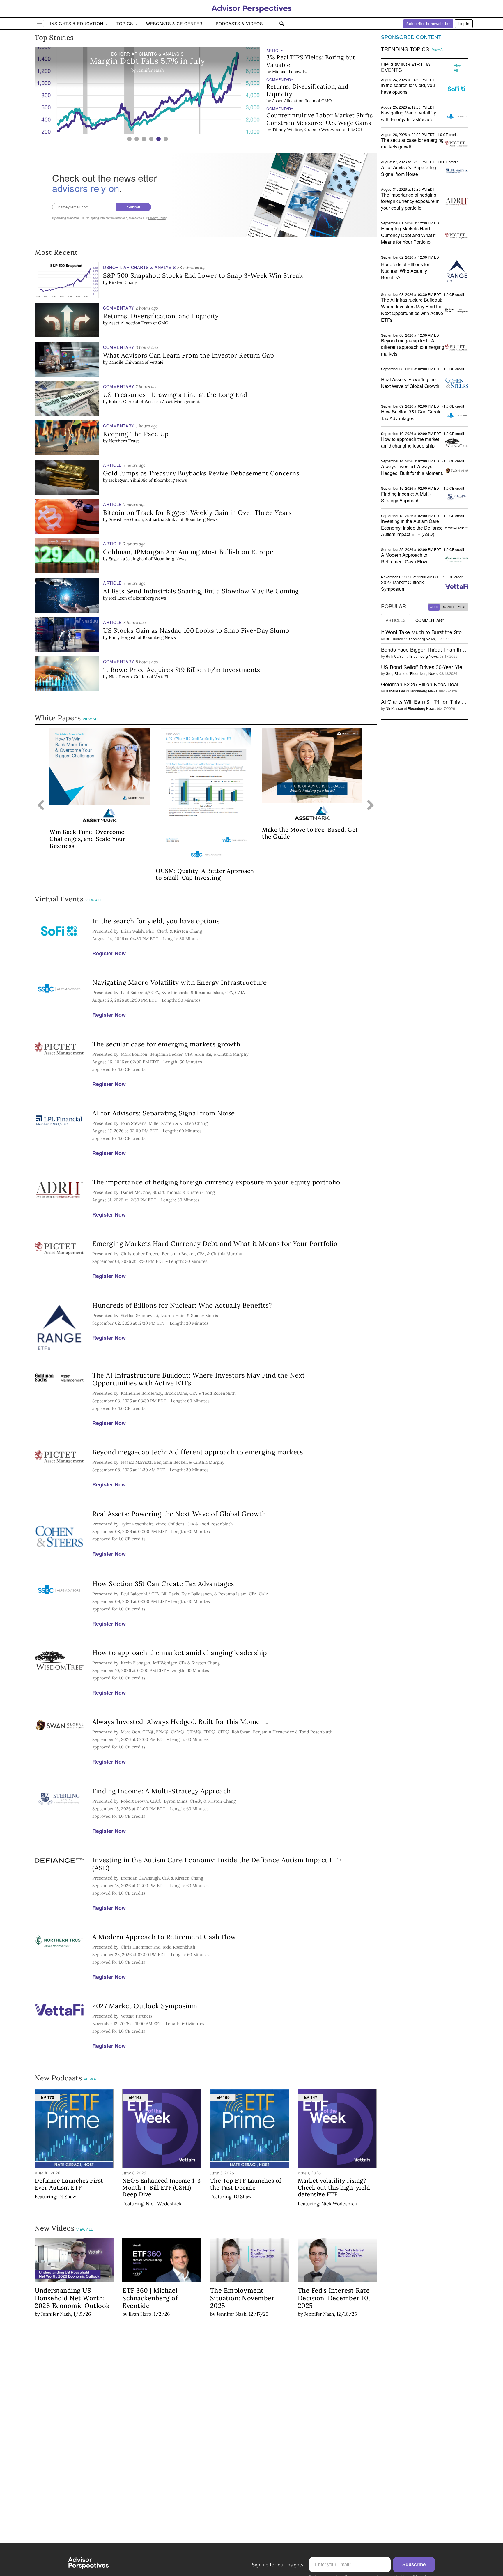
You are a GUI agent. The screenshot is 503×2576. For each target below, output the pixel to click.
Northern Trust (124, 441)
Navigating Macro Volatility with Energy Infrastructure (179, 982)
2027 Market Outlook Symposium (145, 2006)
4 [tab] (151, 139)
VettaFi (156, 362)
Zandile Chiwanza (126, 362)
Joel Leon (118, 598)
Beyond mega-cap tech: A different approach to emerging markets (198, 1452)
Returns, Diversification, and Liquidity (307, 90)
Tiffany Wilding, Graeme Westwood (307, 130)
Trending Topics (405, 49)
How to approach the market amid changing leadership (180, 1653)
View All (91, 719)
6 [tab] (166, 139)
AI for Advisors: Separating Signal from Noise (164, 1113)
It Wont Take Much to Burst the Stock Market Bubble (442, 632)
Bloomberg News (170, 480)
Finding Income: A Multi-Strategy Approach (162, 1791)
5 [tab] (158, 139)
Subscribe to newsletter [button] (428, 23)
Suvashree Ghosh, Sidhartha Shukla (144, 519)
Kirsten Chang (123, 282)
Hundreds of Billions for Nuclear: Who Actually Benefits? (182, 1305)
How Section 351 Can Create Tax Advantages (163, 1584)
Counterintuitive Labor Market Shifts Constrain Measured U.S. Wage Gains (319, 119)
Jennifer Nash (56, 2314)
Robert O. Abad (124, 402)
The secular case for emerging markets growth (166, 1044)
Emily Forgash (123, 637)
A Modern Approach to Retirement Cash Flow (164, 1937)
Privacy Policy (157, 218)
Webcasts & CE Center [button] (175, 24)
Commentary (430, 620)
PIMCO (355, 130)
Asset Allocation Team (294, 101)
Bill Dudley (394, 639)
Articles (396, 620)
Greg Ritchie (396, 673)
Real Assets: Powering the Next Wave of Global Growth (179, 1514)
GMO (326, 101)
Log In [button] (464, 23)
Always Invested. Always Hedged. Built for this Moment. (180, 1722)
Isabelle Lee (395, 691)
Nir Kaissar (394, 708)
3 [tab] (144, 139)
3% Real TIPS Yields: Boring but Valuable (311, 61)
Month (448, 607)
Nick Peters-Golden (129, 677)
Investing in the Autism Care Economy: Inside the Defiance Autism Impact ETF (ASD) (217, 1864)
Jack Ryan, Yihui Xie (128, 480)
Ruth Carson (396, 656)
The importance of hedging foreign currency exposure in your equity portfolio (216, 1182)
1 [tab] (129, 139)
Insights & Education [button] (77, 24)
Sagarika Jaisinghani (128, 559)
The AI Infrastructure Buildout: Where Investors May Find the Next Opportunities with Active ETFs (199, 1379)
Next (371, 806)
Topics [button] (125, 24)
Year (462, 607)
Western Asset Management (172, 402)
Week (434, 607)
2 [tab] (137, 139)
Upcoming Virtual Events (407, 67)
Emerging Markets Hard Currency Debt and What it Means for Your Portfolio (215, 1243)
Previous (41, 806)
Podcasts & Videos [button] (240, 24)
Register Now (109, 953)
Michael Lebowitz (289, 72)
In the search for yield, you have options (156, 921)
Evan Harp (140, 2314)
